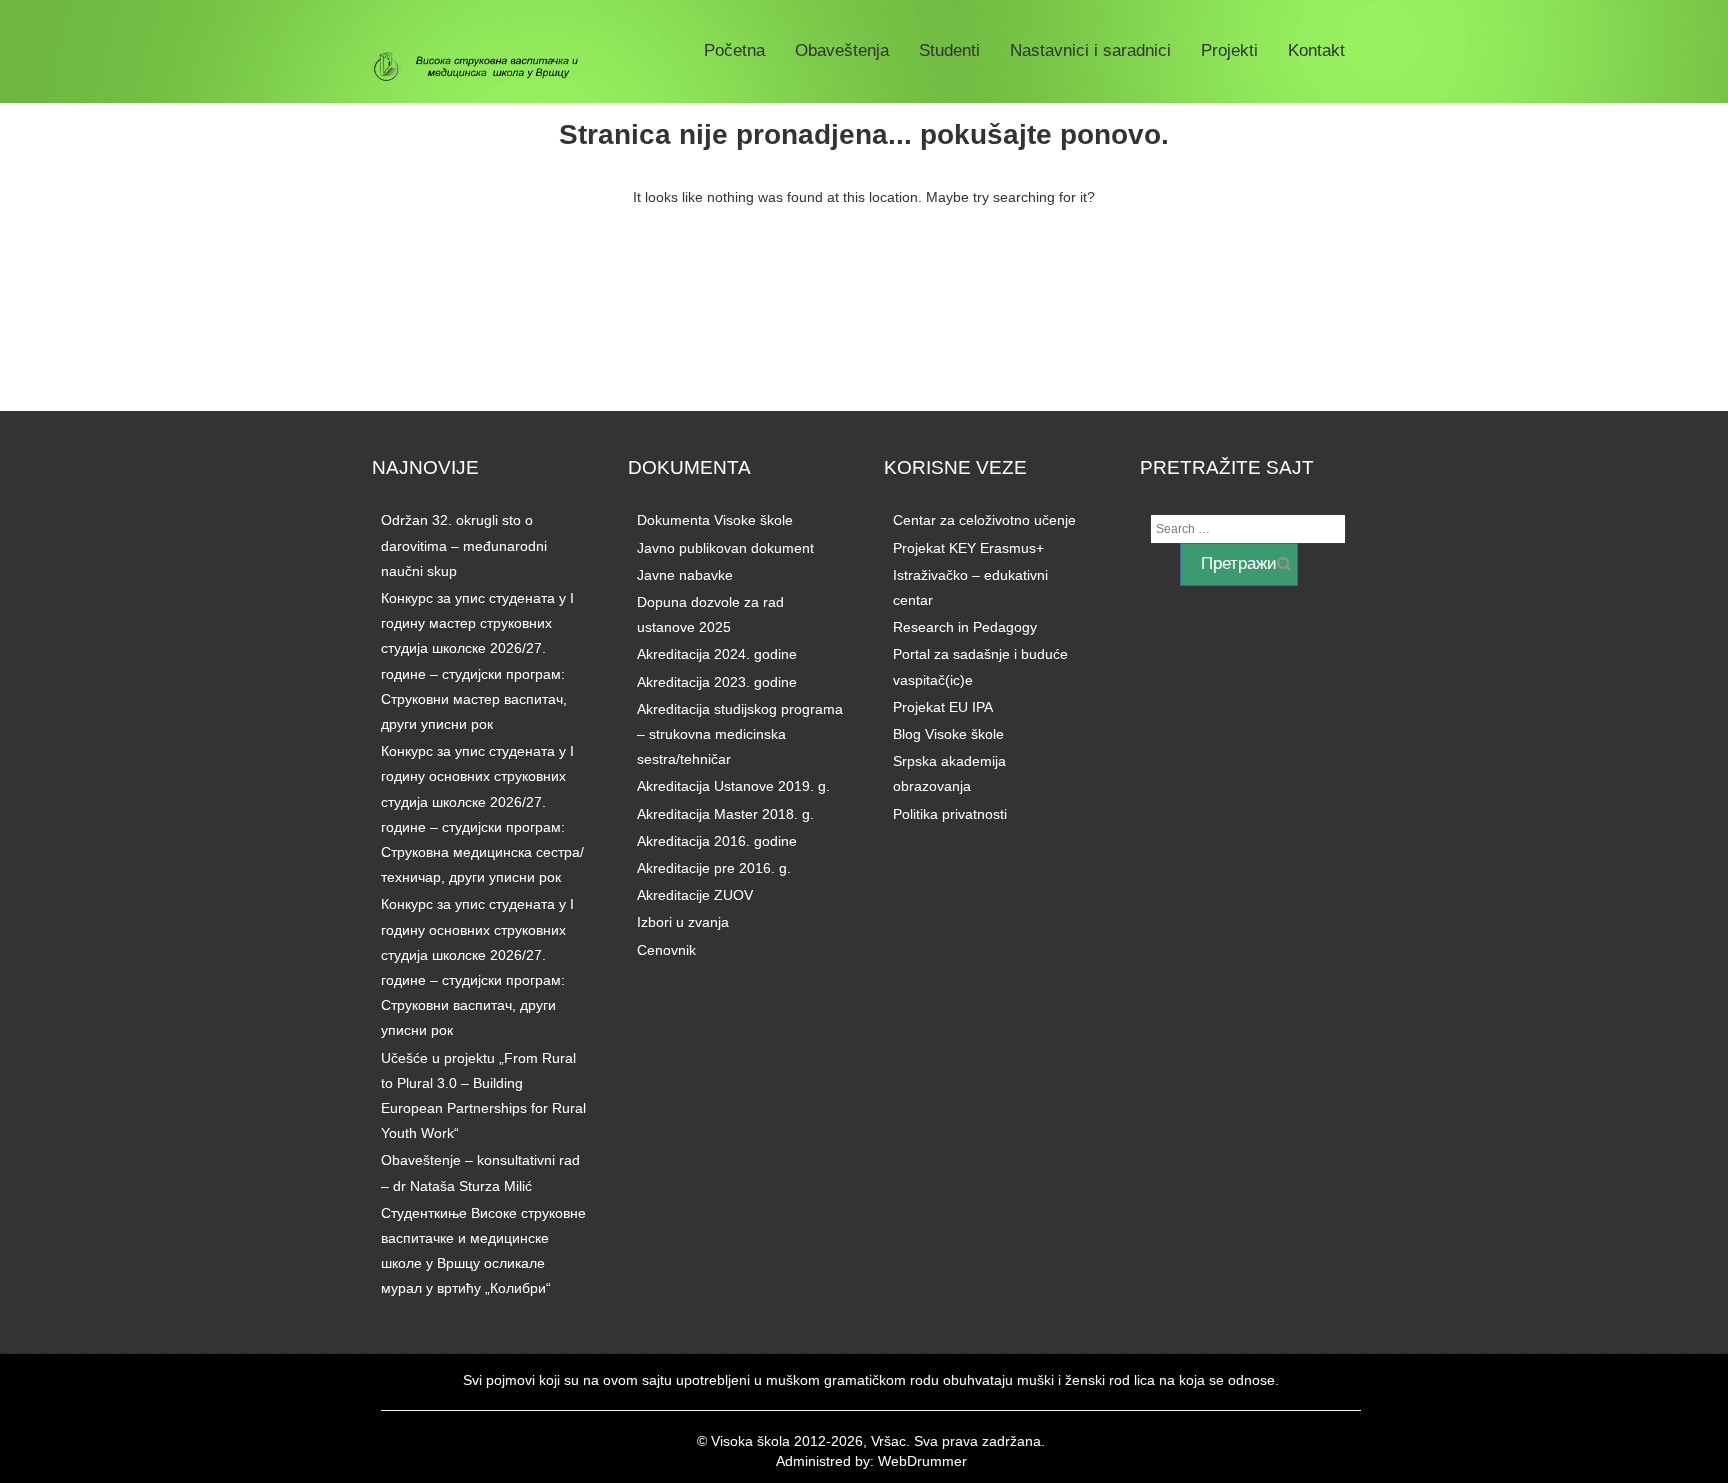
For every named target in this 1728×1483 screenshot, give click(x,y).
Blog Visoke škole (948, 734)
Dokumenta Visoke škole (715, 520)
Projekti (1229, 50)
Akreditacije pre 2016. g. (714, 868)
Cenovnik (666, 950)
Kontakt (1316, 50)
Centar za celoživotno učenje (984, 520)
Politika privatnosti (950, 814)
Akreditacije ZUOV (695, 895)
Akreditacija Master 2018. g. (725, 814)
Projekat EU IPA (943, 707)
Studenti (949, 50)
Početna (734, 50)
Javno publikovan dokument (725, 548)
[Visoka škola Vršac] (483, 67)
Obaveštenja (842, 50)
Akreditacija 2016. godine (717, 841)
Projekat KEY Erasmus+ (968, 548)
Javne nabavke (685, 575)
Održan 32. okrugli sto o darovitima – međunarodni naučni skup (464, 545)
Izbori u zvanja (683, 922)
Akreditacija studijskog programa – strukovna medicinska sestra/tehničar (740, 734)
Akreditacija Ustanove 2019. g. (733, 786)
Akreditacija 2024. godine (717, 654)
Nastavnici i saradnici (1090, 50)
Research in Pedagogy (965, 627)
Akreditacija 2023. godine (717, 682)
